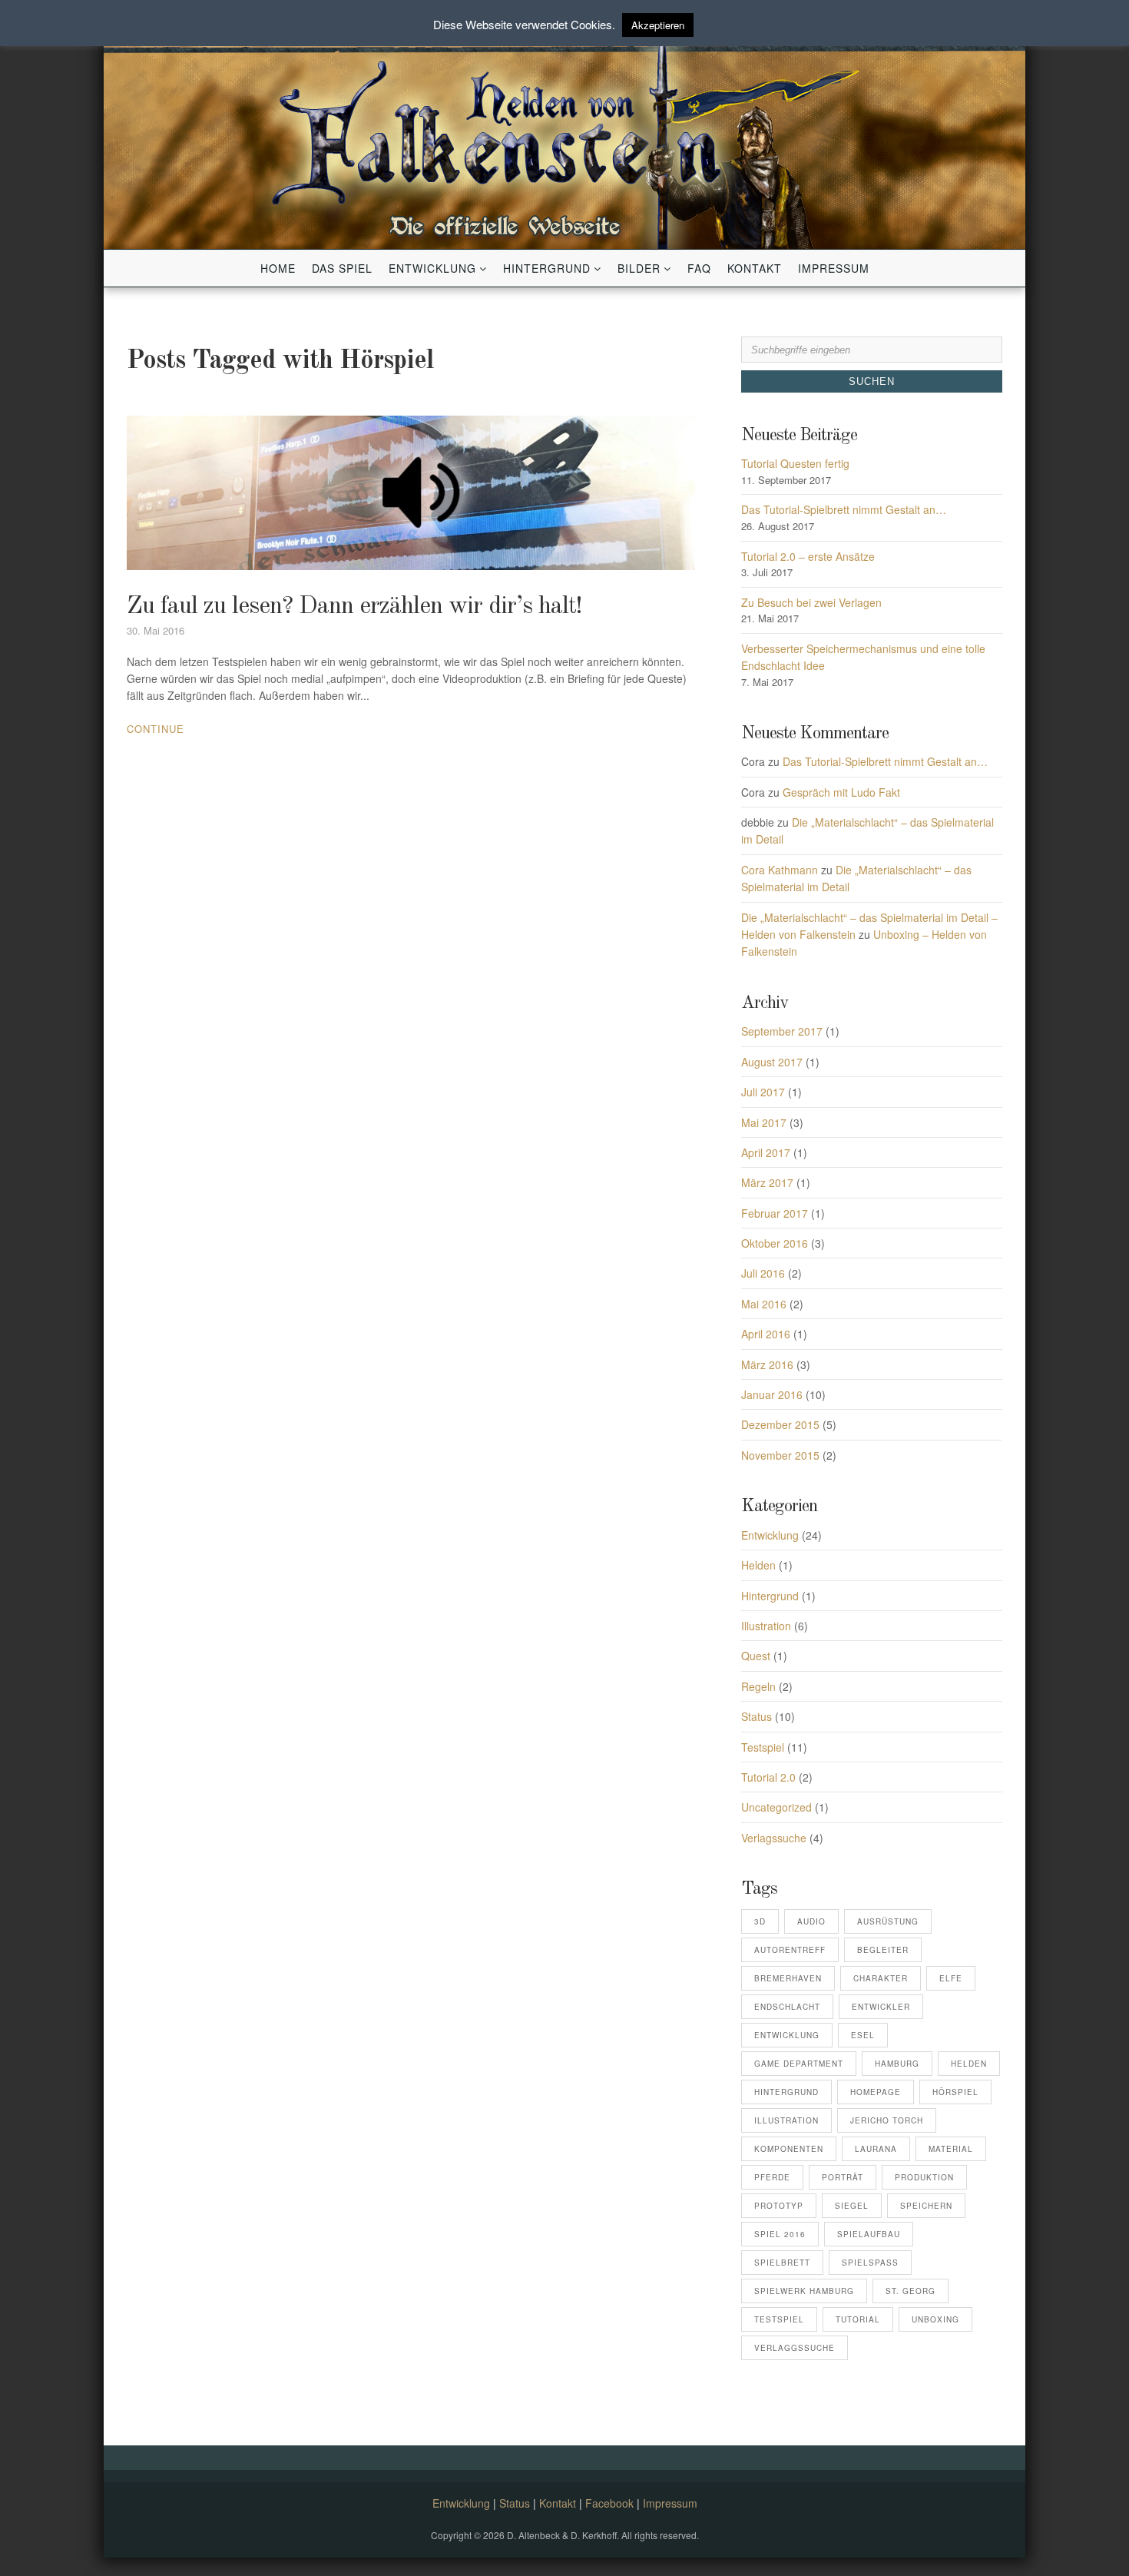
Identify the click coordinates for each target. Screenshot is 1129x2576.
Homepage (876, 2092)
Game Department (799, 2064)
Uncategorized (776, 1807)
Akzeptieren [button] (658, 25)
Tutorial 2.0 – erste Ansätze (808, 556)
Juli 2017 (763, 1092)
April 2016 (766, 1334)
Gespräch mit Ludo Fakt (841, 792)
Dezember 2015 (780, 1424)
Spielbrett (782, 2263)
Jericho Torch (887, 2120)
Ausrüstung (888, 1921)
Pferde (772, 2177)
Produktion (924, 2177)
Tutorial (858, 2319)
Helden (758, 1565)
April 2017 (766, 1152)
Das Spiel (342, 268)
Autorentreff (790, 1950)
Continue (156, 729)
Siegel (852, 2206)
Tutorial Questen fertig (795, 463)
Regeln (758, 1686)
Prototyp (779, 2206)
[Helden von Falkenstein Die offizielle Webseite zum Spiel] (564, 132)
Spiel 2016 (780, 2234)
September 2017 (782, 1031)
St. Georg (910, 2291)
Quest (756, 1656)
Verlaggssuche (795, 2348)
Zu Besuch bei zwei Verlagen (811, 602)
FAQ (699, 268)
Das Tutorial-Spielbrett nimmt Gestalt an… (844, 509)
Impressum (834, 268)
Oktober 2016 (775, 1243)
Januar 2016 (772, 1394)
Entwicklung (432, 268)
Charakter (881, 1978)
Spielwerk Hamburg (804, 2291)
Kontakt (755, 268)
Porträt (843, 2177)
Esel (863, 2035)
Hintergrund (547, 268)
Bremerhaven (788, 1978)
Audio (811, 1921)
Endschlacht (787, 2007)
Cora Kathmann (780, 870)
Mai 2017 (764, 1122)
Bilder (639, 268)
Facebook (609, 2503)
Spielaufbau (869, 2234)
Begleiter (883, 1950)
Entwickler (881, 2007)
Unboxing (935, 2319)
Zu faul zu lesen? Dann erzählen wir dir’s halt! (354, 607)
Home (278, 268)
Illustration (766, 1626)
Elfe (951, 1978)
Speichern (926, 2206)
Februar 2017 (775, 1213)
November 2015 (780, 1455)
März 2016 (767, 1364)
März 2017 (767, 1182)
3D (760, 1921)
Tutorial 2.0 (768, 1777)
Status (757, 1716)
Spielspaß (870, 2263)
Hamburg (897, 2064)
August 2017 (772, 1062)
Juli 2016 (763, 1273)
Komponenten (789, 2149)
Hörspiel (955, 2092)
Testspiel (763, 1747)
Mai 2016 (764, 1304)
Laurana (876, 2149)
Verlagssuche (774, 1838)
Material (951, 2149)
